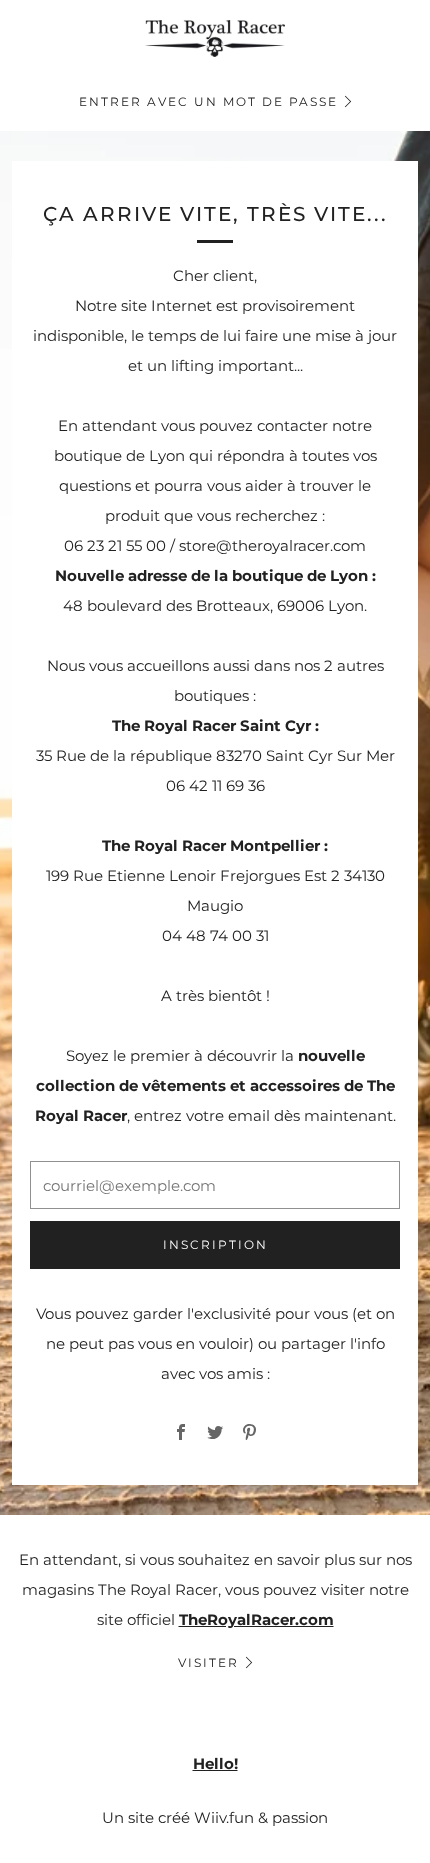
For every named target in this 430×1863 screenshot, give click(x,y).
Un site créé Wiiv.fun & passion (215, 1817)
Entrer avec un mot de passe (208, 101)
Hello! (215, 1763)
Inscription (215, 1244)
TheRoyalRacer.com (256, 1619)
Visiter (208, 1662)
